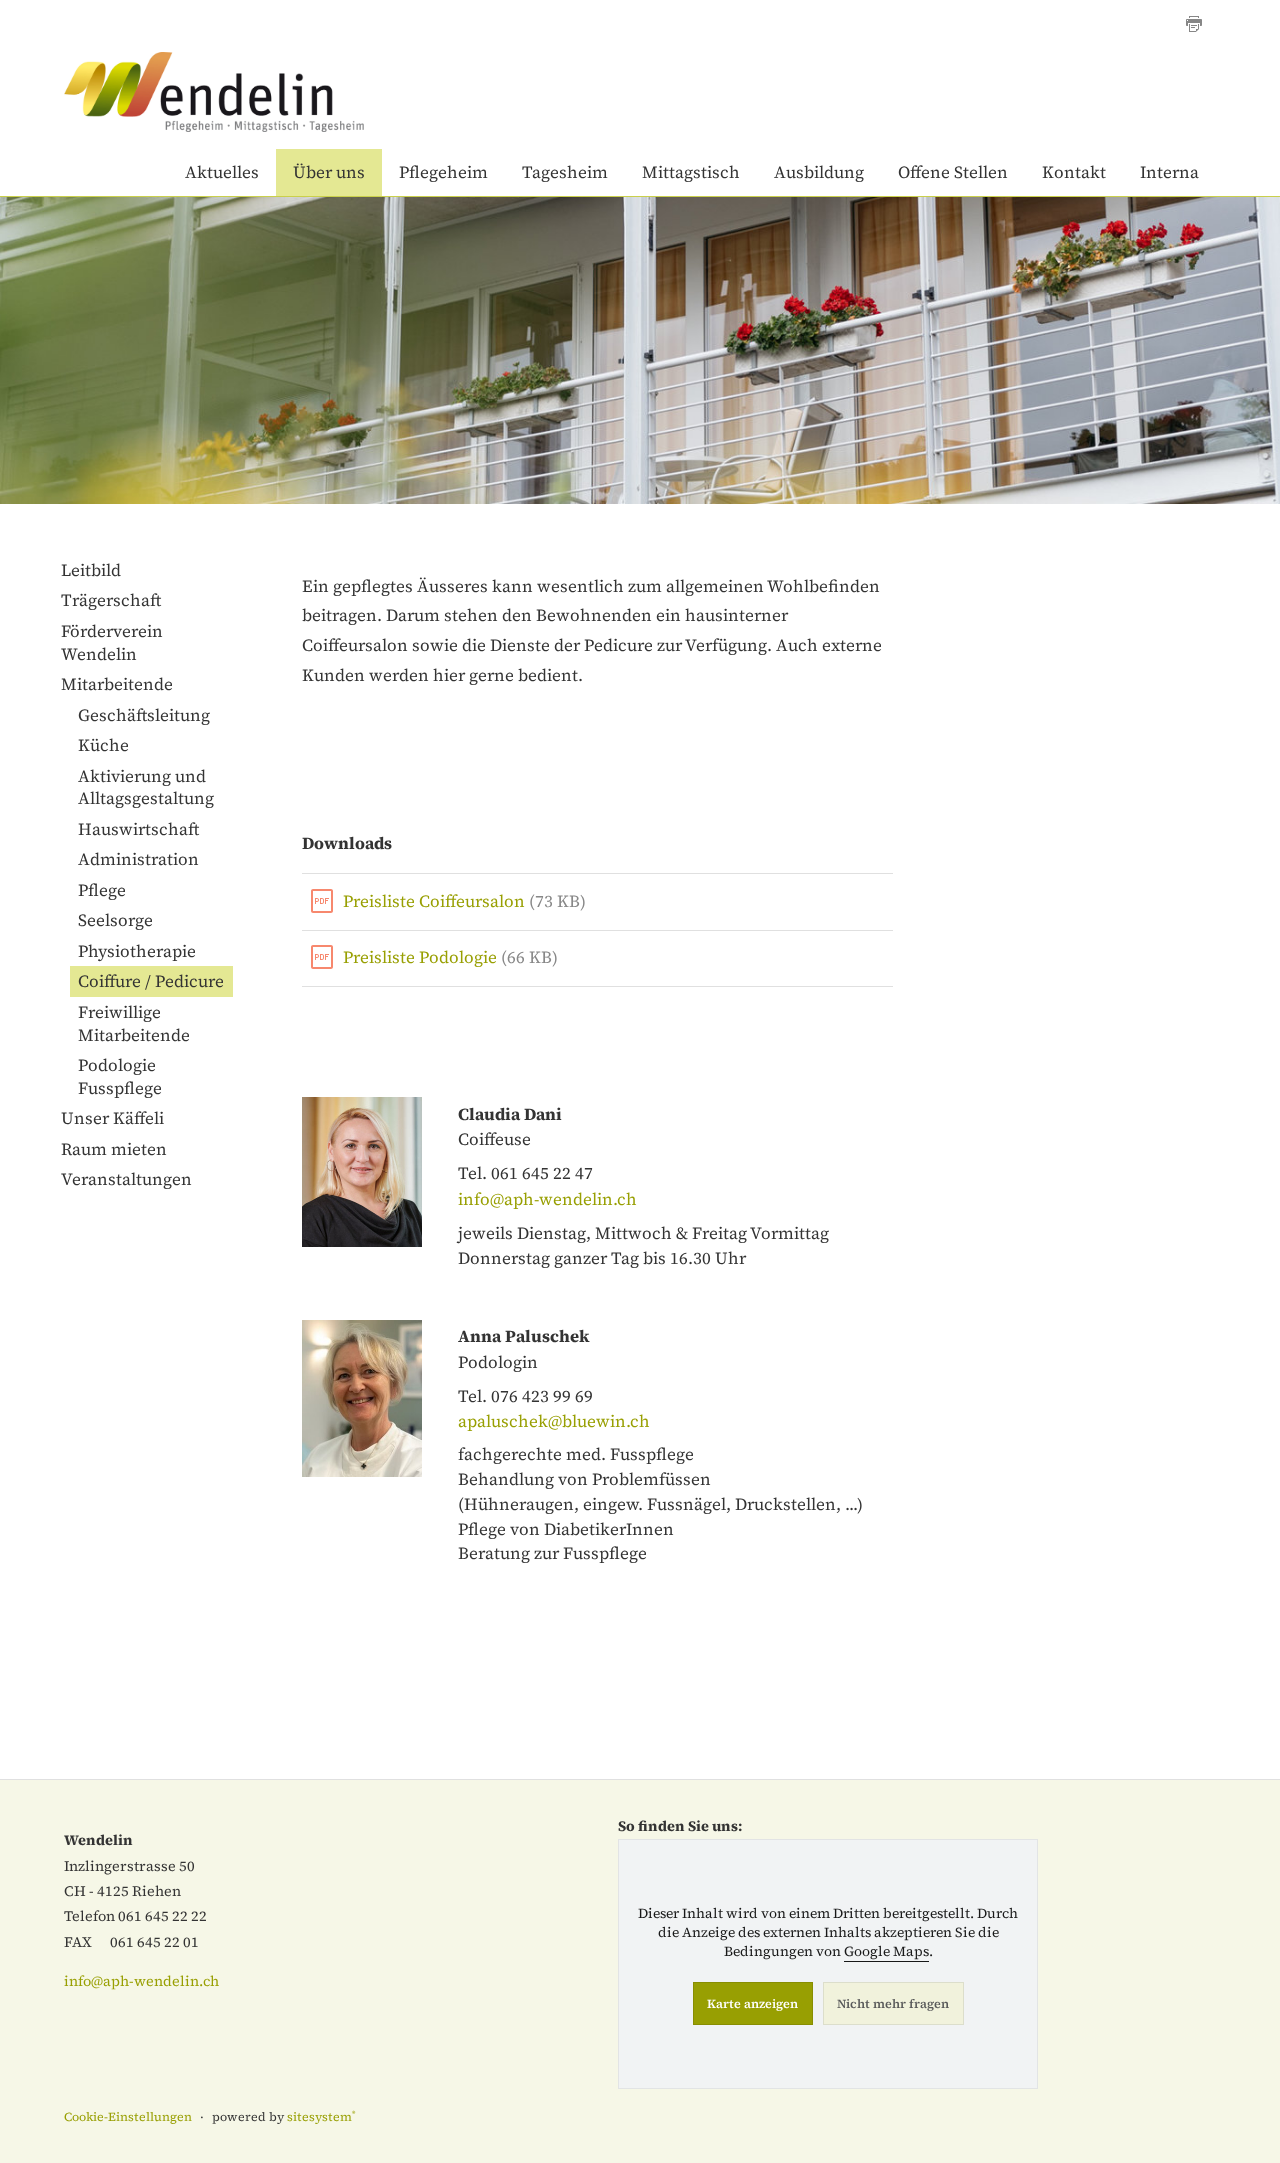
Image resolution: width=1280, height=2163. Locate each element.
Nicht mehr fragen (893, 2003)
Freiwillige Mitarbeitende (134, 1023)
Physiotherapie (137, 951)
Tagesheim (565, 171)
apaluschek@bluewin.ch (554, 1421)
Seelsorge (115, 920)
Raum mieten (114, 1149)
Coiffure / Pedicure (151, 981)
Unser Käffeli (112, 1118)
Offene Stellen (953, 171)
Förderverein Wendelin (112, 642)
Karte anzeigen (752, 2003)
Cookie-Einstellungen (128, 2116)
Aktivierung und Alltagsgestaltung (146, 787)
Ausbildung (819, 171)
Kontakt (1074, 171)
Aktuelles (222, 171)
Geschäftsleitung (144, 715)
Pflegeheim (443, 171)
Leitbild (91, 570)
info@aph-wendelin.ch (547, 1199)
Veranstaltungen (126, 1179)
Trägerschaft (111, 600)
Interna (1169, 171)
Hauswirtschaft (138, 829)
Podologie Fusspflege (120, 1076)
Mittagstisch (691, 171)
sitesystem (321, 2116)
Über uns (329, 171)
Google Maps (886, 1951)
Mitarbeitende (117, 684)
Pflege (102, 890)
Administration (138, 859)
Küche (103, 745)
